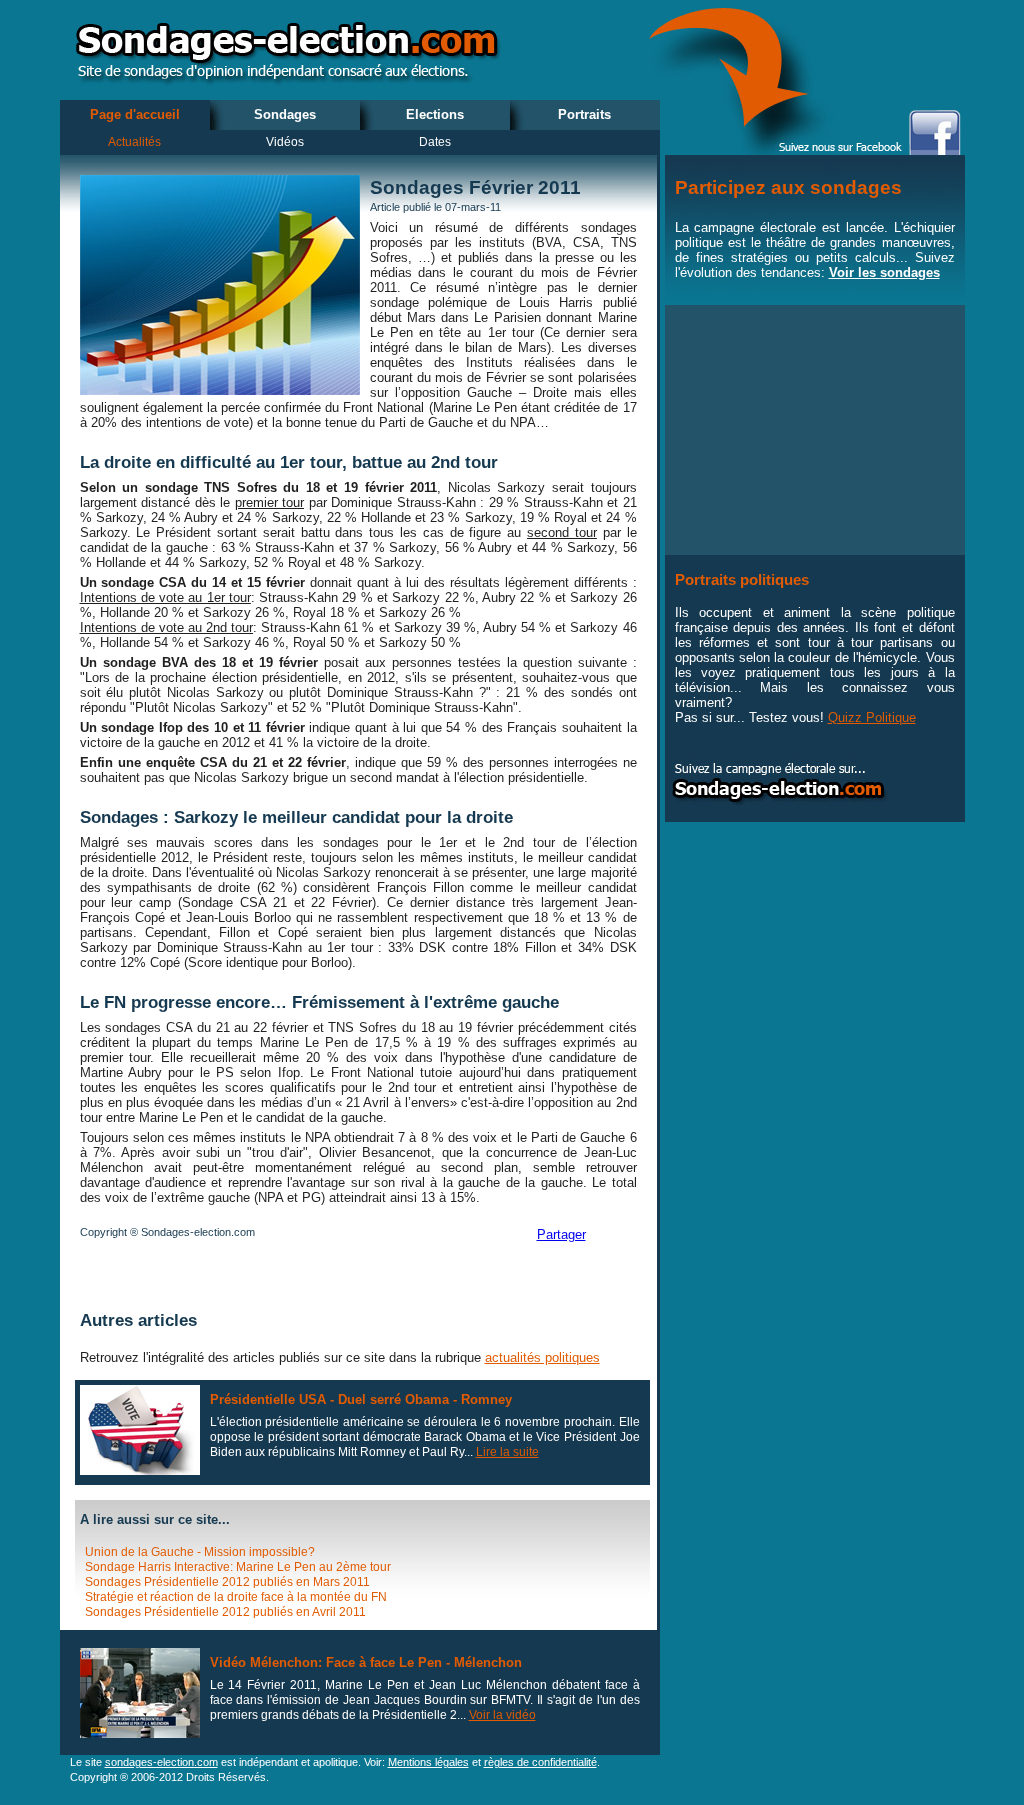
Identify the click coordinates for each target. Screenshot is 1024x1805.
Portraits (584, 114)
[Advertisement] (314, 1277)
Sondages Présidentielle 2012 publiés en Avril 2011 (225, 1612)
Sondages (285, 114)
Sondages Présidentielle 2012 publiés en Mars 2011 (227, 1582)
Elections (435, 114)
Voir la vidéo (502, 1715)
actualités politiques (542, 1357)
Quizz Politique (872, 717)
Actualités (134, 142)
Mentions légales (428, 1762)
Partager (561, 1234)
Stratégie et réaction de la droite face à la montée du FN (236, 1597)
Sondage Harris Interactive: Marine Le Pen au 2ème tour (238, 1567)
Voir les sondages (884, 272)
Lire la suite (507, 1452)
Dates (435, 142)
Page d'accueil (135, 114)
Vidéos (285, 142)
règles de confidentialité (540, 1762)
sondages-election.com (161, 1762)
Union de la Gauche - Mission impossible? (200, 1552)
